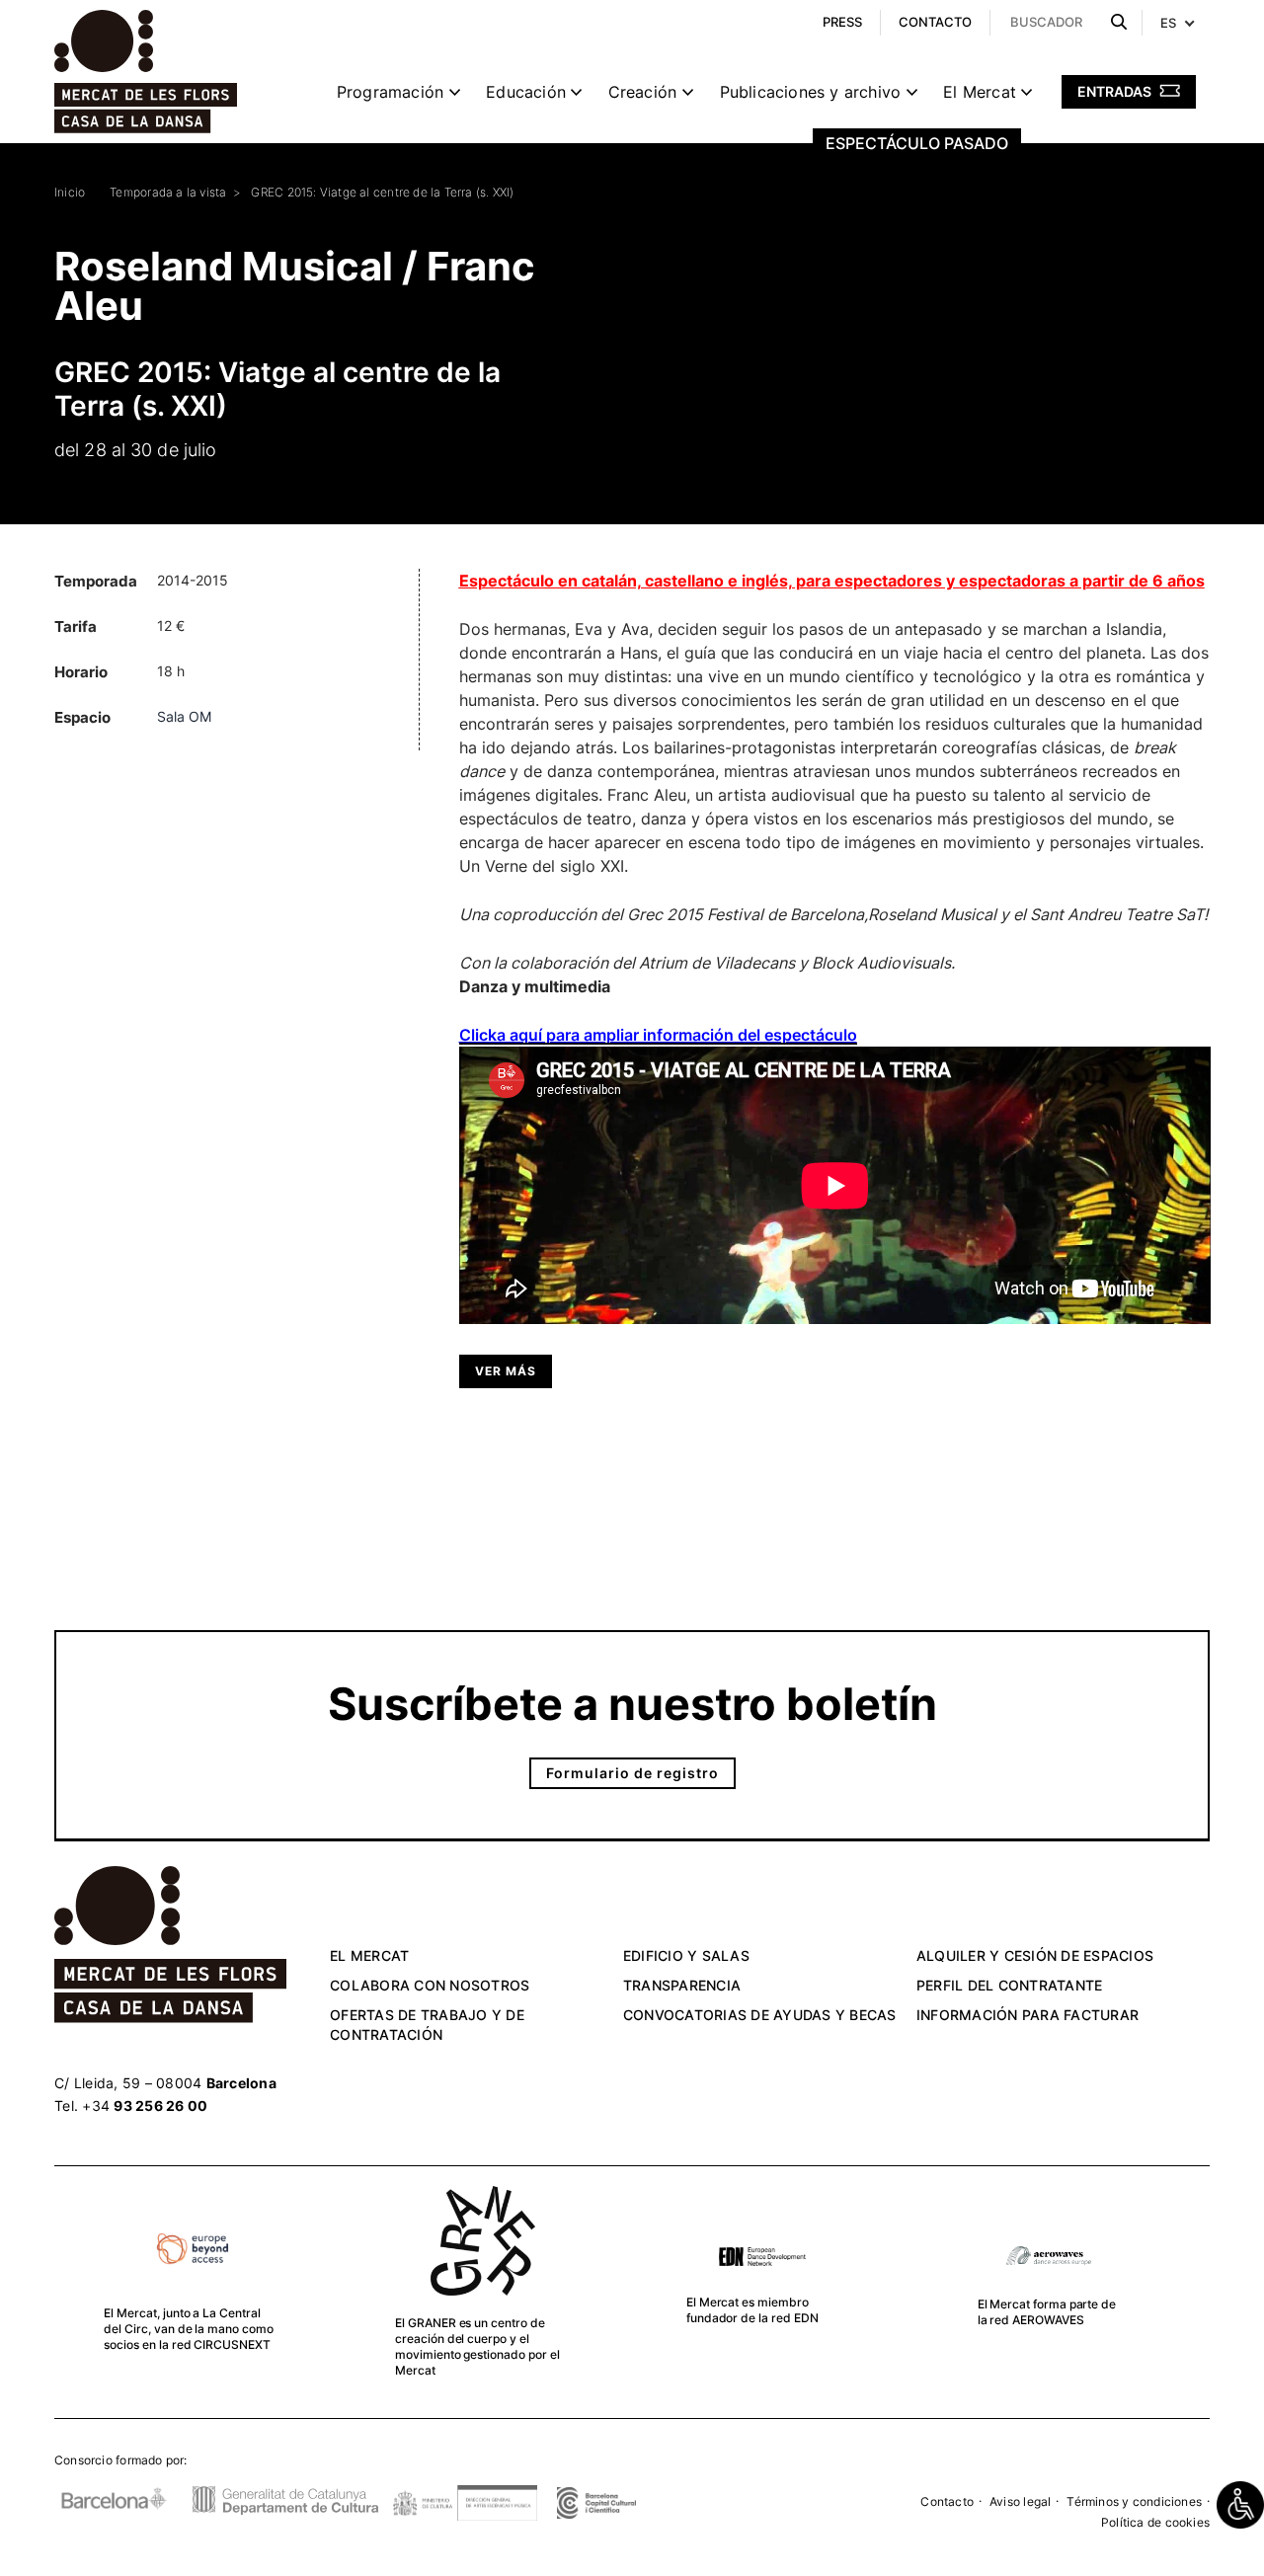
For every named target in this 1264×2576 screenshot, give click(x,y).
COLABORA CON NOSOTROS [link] (430, 1985)
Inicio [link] (70, 192)
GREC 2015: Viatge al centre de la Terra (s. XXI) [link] (382, 192)
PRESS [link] (842, 22)
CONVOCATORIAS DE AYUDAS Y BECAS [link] (760, 2015)
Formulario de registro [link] (632, 1773)
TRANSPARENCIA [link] (682, 1985)
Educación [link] (526, 92)
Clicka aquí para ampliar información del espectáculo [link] (658, 1035)
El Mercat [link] (980, 92)
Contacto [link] (947, 2501)
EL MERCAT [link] (369, 1955)
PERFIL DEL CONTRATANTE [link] (1010, 1985)
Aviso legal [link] (1020, 2501)
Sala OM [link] (184, 716)
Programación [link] (390, 92)
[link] (1240, 2505)
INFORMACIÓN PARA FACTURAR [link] (1027, 2015)
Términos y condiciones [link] (1134, 2501)
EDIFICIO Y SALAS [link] (686, 1955)
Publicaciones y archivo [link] (811, 92)
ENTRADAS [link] (1116, 91)
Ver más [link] (506, 1371)
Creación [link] (643, 92)
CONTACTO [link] (935, 22)
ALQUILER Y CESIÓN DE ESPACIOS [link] (1035, 1955)
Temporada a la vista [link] (168, 192)
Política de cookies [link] (1155, 2522)
